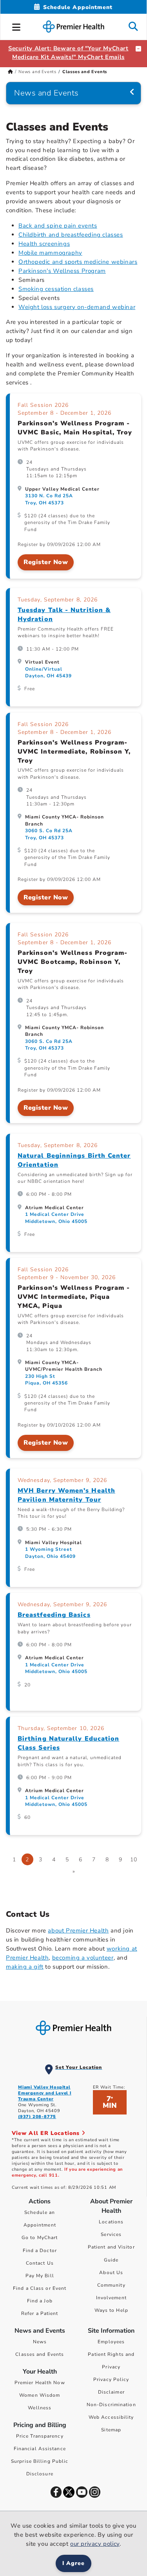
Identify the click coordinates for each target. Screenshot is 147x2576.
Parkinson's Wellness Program (62, 271)
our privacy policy (95, 2544)
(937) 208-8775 (37, 2117)
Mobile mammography (50, 253)
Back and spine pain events (58, 226)
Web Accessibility (111, 2417)
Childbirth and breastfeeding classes (71, 235)
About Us (111, 2273)
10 (134, 1860)
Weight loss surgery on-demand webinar (77, 307)
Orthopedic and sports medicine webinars (78, 262)
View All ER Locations (47, 2133)
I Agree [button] (73, 2563)
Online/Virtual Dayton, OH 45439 (48, 672)
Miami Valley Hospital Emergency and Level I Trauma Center (45, 2093)
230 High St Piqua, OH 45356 (46, 1380)
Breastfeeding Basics (54, 1615)
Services (111, 2234)
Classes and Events (40, 2354)
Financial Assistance (40, 2449)
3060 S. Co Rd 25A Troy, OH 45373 (49, 834)
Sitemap (111, 2430)
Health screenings (44, 244)
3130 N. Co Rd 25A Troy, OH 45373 (49, 499)
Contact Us (40, 2263)
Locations (111, 2222)
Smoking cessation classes (56, 289)
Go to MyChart (40, 2238)
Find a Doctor (40, 2251)
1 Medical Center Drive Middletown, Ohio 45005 (56, 1218)
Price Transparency (40, 2436)
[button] (16, 26)
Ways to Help (111, 2310)
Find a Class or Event (40, 2288)
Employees (111, 2342)
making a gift (25, 1967)
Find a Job (40, 2301)
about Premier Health (78, 1931)
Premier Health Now (40, 2383)
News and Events (37, 72)
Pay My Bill (40, 2276)
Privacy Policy (111, 2379)
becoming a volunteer (83, 1958)
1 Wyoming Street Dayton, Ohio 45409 (50, 1553)
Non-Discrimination (111, 2405)
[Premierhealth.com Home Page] (10, 72)
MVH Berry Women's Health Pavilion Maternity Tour (66, 1495)
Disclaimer (111, 2392)
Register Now (46, 562)
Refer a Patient (40, 2313)
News (40, 2342)
